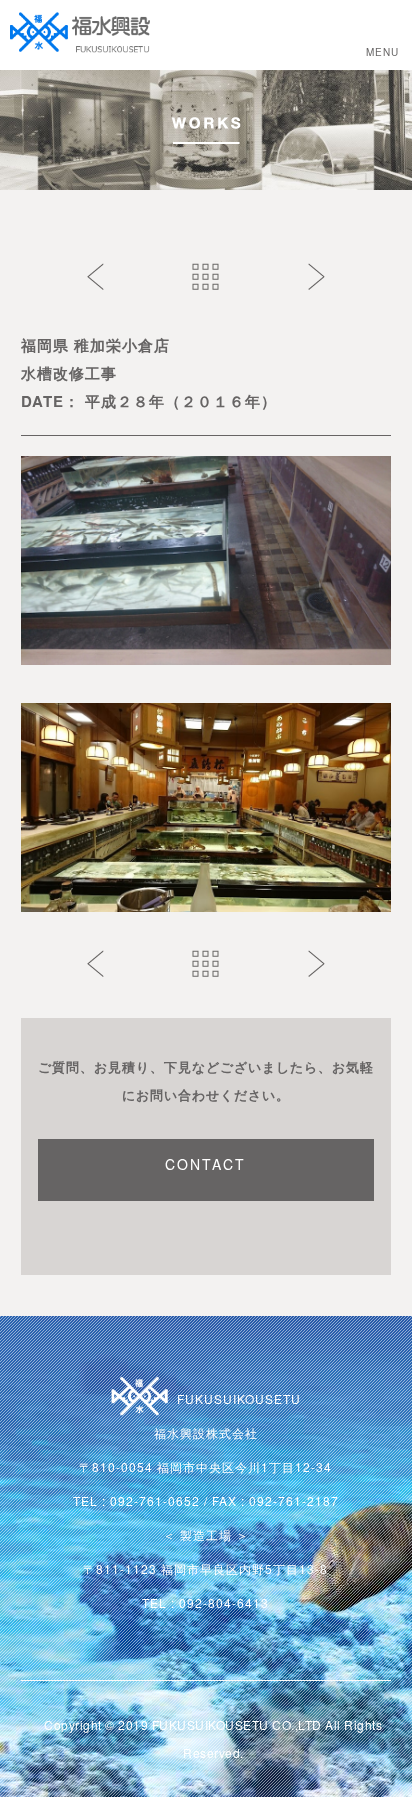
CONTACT (205, 1164)
